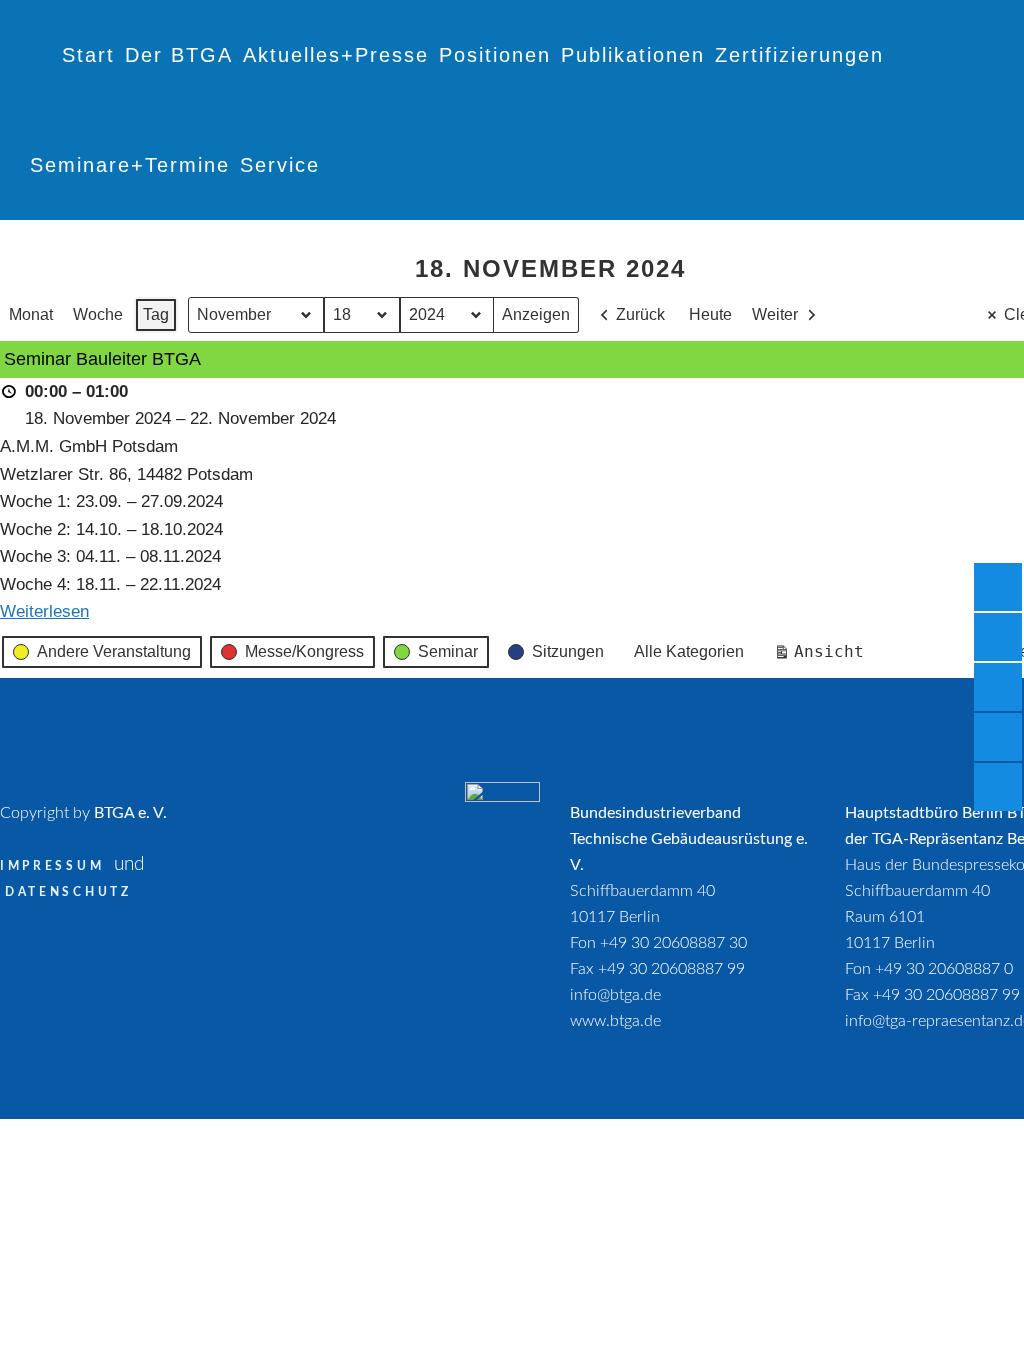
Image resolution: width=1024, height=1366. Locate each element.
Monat (31, 314)
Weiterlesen (44, 611)
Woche (98, 314)
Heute (710, 314)
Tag (156, 314)
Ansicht (823, 656)
